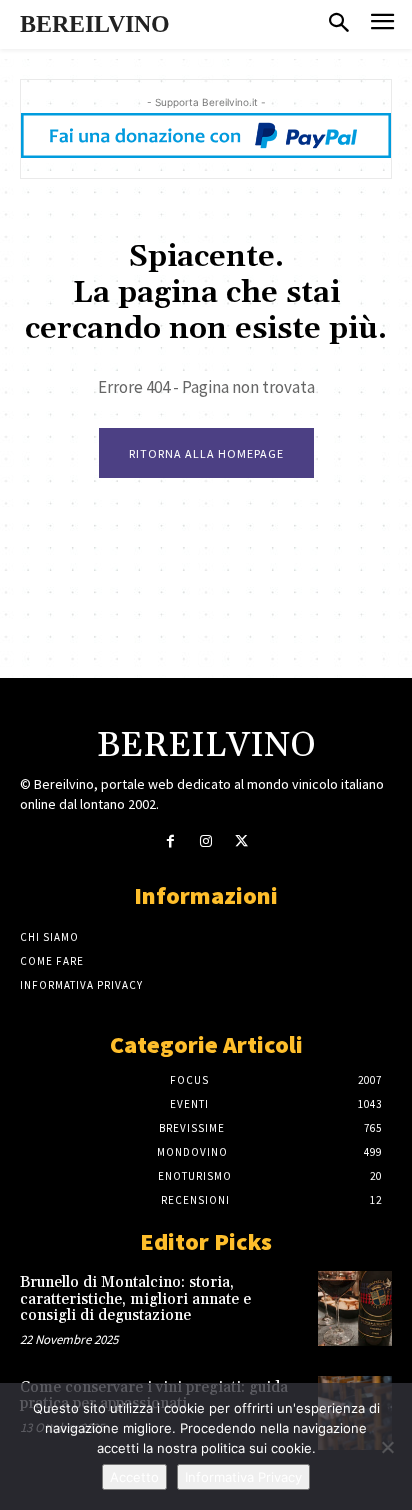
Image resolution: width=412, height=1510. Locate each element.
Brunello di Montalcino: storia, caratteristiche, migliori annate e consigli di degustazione (135, 1299)
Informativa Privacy (243, 1477)
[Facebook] (170, 841)
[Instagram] (205, 841)
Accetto (134, 1477)
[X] (241, 841)
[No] (387, 1447)
